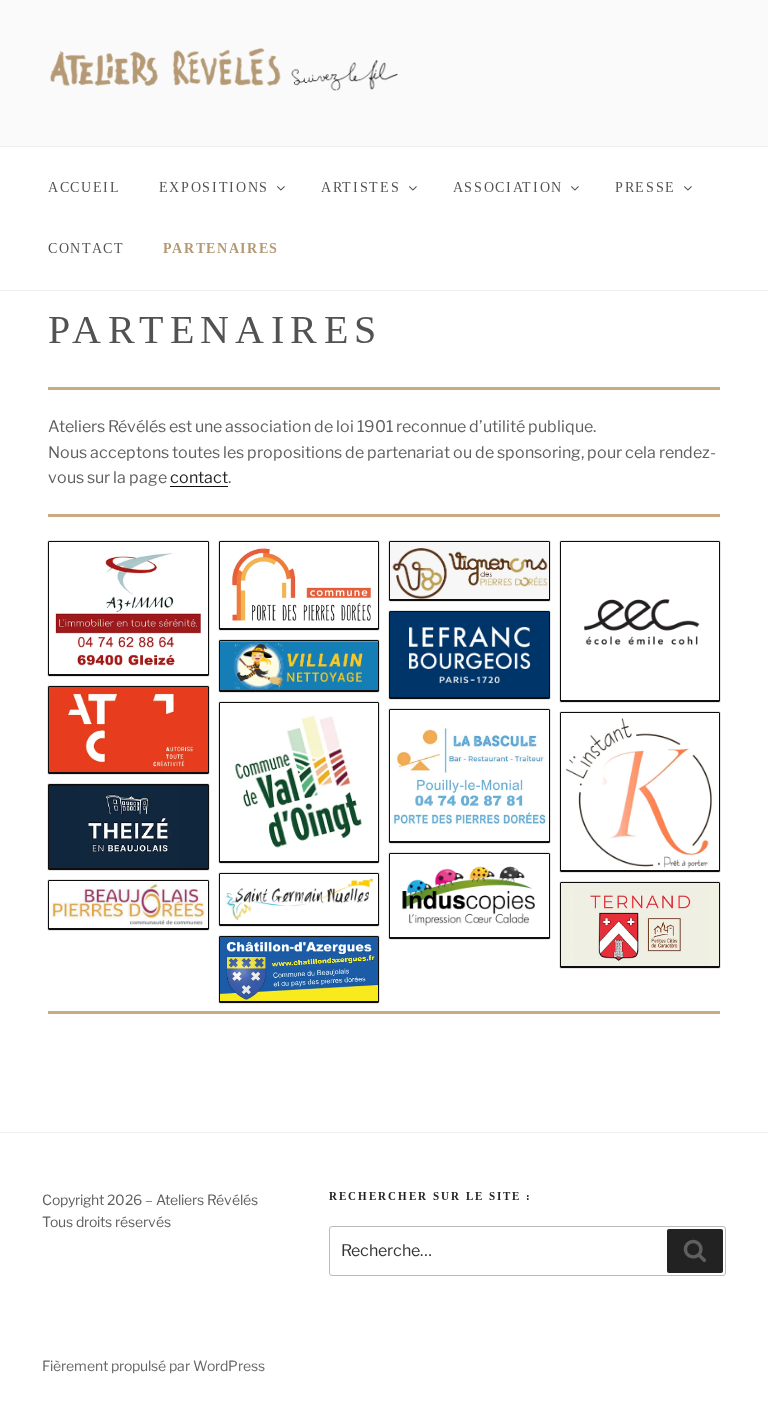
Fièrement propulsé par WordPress (153, 1365)
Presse (645, 187)
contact (199, 477)
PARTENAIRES (221, 248)
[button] (128, 608)
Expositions (214, 187)
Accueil (84, 187)
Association (508, 187)
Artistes (360, 187)
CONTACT (86, 248)
